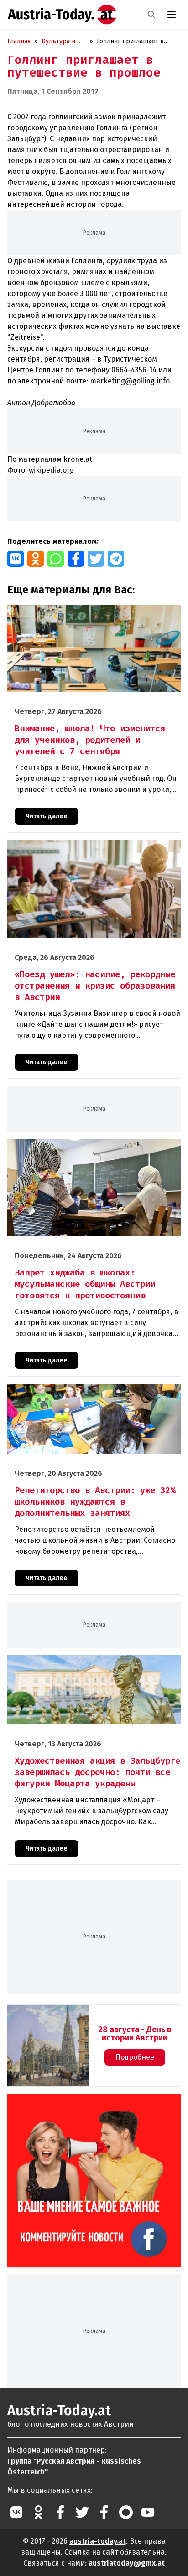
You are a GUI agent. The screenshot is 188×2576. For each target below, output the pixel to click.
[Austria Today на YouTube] (148, 2512)
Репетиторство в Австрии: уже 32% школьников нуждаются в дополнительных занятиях (81, 1394)
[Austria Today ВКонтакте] (16, 2512)
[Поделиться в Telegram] (116, 559)
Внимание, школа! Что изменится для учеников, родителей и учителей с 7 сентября (79, 615)
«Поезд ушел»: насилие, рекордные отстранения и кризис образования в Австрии (85, 850)
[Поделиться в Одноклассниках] (36, 559)
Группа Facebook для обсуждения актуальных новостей (88, 2104)
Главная (19, 41)
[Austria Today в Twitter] (82, 2512)
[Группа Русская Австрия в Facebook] (104, 2512)
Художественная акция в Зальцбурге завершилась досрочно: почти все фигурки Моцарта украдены (85, 1664)
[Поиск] (151, 15)
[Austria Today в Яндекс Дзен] (126, 2512)
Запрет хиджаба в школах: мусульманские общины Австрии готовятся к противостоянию (84, 1148)
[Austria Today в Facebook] (60, 2512)
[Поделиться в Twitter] (96, 559)
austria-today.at (98, 2541)
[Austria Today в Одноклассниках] (38, 2512)
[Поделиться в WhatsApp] (56, 559)
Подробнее (135, 2057)
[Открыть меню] (172, 15)
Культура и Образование (62, 42)
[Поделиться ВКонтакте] (16, 559)
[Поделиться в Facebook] (76, 559)
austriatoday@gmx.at (127, 2563)
